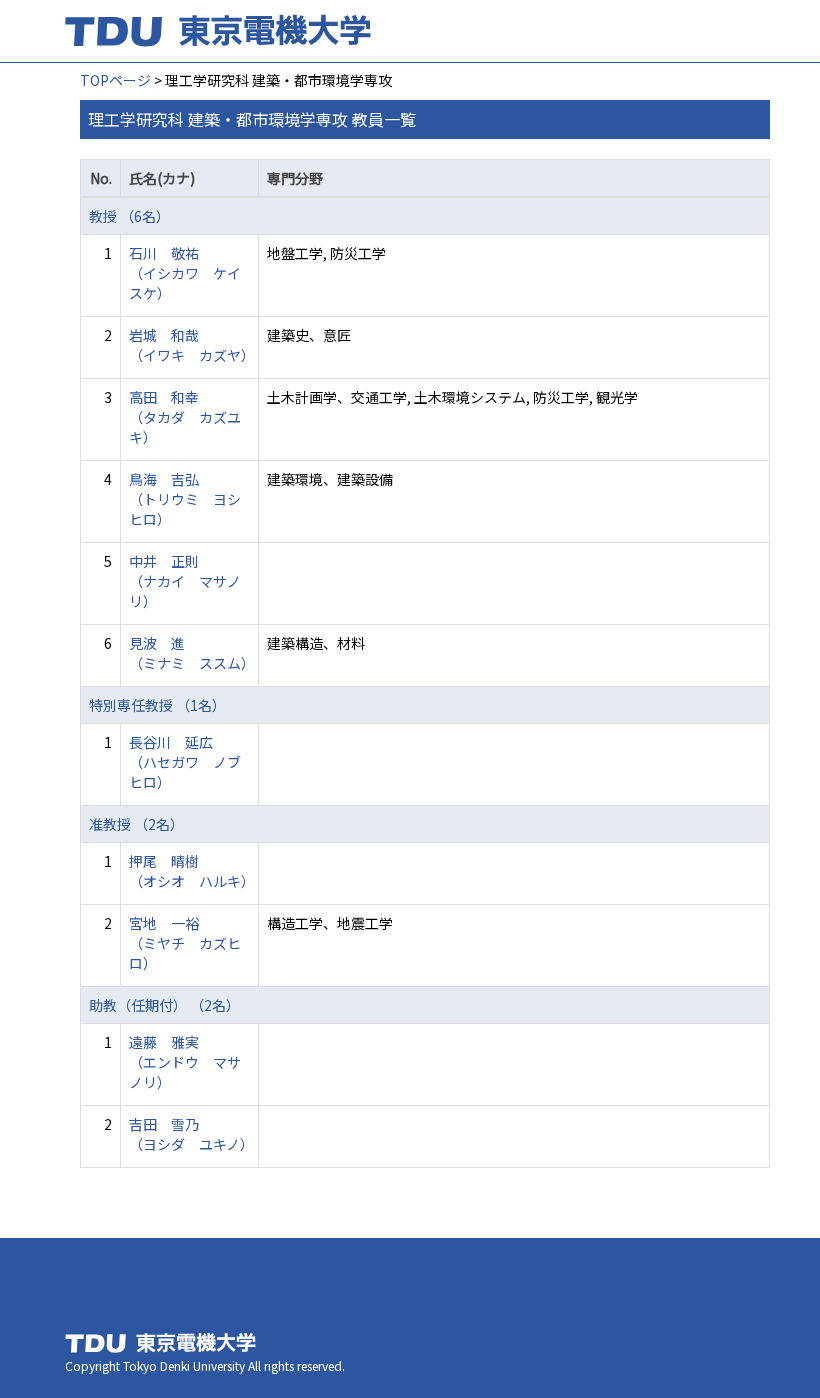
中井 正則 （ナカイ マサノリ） (185, 581)
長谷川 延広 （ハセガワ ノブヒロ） (185, 762)
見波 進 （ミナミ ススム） (192, 653)
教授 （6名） (129, 216)
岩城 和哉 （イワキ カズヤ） (192, 345)
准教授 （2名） (136, 824)
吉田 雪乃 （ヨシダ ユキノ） (191, 1134)
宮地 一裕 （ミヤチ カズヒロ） (185, 943)
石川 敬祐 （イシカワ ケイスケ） (185, 273)
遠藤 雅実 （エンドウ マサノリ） (185, 1062)
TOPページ (115, 80)
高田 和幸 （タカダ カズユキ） (185, 417)
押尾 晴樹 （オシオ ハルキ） (192, 871)
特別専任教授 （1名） (157, 705)
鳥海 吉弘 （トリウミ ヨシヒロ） (185, 499)
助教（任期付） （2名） (164, 1005)
